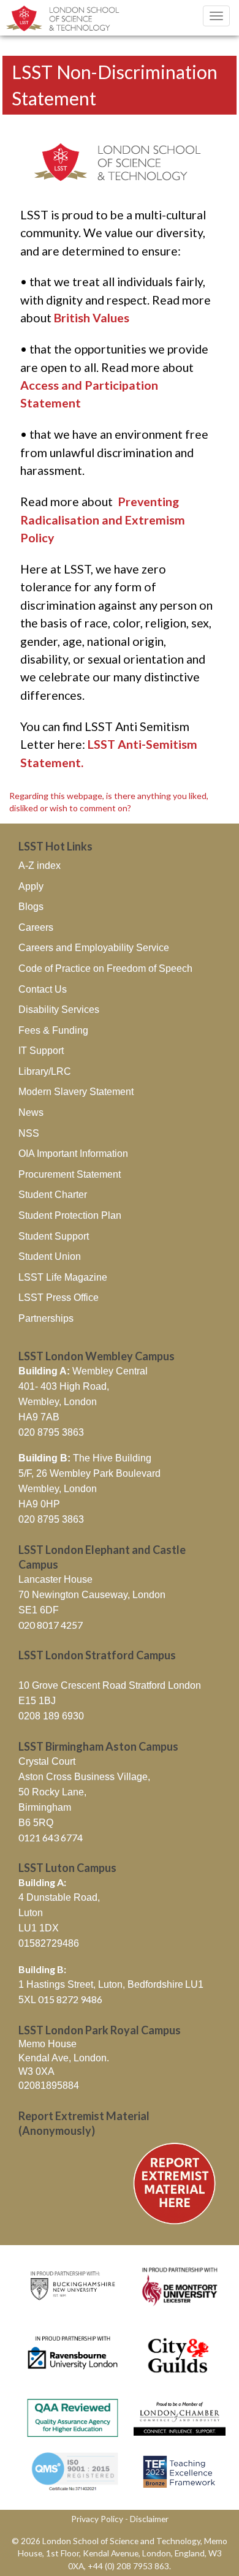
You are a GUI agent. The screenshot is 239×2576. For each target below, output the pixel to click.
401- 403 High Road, (64, 1386)
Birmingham (45, 1807)
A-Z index (40, 866)
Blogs (31, 907)
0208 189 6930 (51, 1716)
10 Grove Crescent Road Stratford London (110, 1685)
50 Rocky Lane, (52, 1792)
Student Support (54, 1236)
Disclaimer (149, 2519)
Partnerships (46, 1318)
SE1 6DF (39, 1610)
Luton (31, 1913)
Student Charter (53, 1195)
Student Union (50, 1256)
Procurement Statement (70, 1174)
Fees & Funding (53, 1030)
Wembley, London (58, 1402)
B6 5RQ (36, 1823)
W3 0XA (36, 2071)
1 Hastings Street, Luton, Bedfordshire (101, 1984)
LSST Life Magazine (63, 1277)
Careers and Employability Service (94, 948)
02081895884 (49, 2085)
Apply (31, 886)
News (31, 1112)
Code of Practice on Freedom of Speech (105, 968)
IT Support (41, 1051)
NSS (29, 1133)
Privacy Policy (97, 2519)
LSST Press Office (59, 1297)
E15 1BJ (37, 1701)
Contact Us (43, 989)
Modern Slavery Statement (76, 1092)
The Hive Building (85, 1458)
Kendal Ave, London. (64, 2058)
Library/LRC (45, 1071)
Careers (36, 927)
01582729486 (49, 1943)
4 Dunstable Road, (59, 1897)
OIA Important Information (73, 1154)
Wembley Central (83, 1371)
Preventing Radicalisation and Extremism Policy (103, 520)
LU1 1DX (39, 1928)
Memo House (47, 2044)
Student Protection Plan (70, 1215)
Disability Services (59, 1010)
